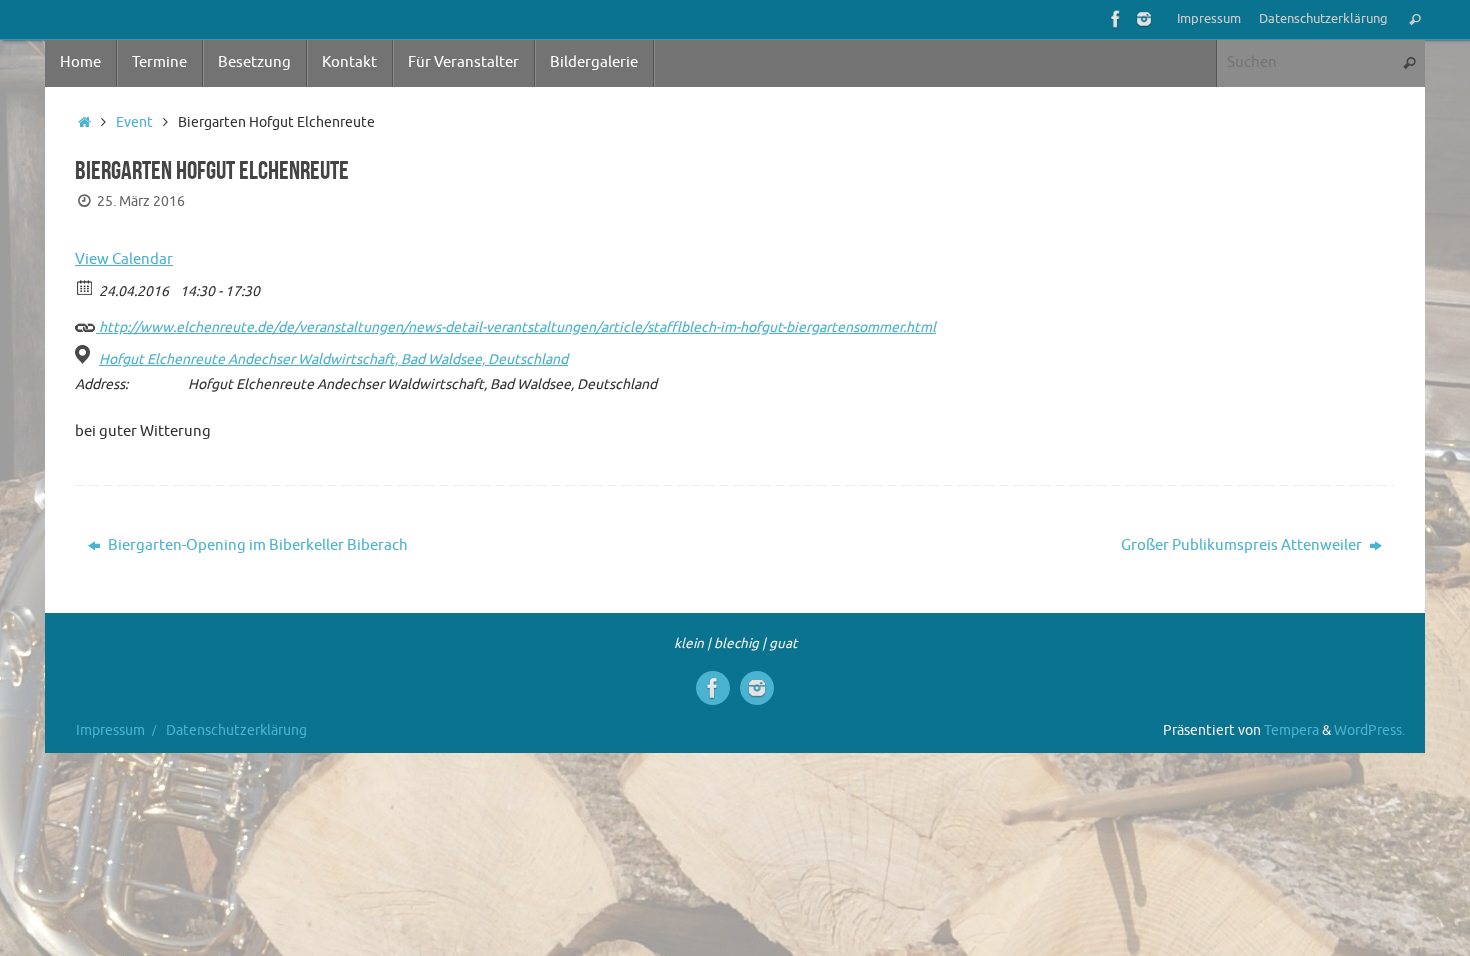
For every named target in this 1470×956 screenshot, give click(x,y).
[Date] (85, 286)
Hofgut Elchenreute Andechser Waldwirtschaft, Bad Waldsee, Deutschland (333, 359)
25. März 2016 (141, 201)
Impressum (1209, 19)
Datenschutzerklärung (1323, 19)
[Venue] (85, 354)
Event (134, 122)
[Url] (85, 322)
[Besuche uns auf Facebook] (1116, 19)
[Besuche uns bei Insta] (1144, 19)
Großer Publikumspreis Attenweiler (1243, 545)
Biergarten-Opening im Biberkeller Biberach (256, 545)
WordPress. (1369, 730)
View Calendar (124, 259)
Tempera (1291, 730)
